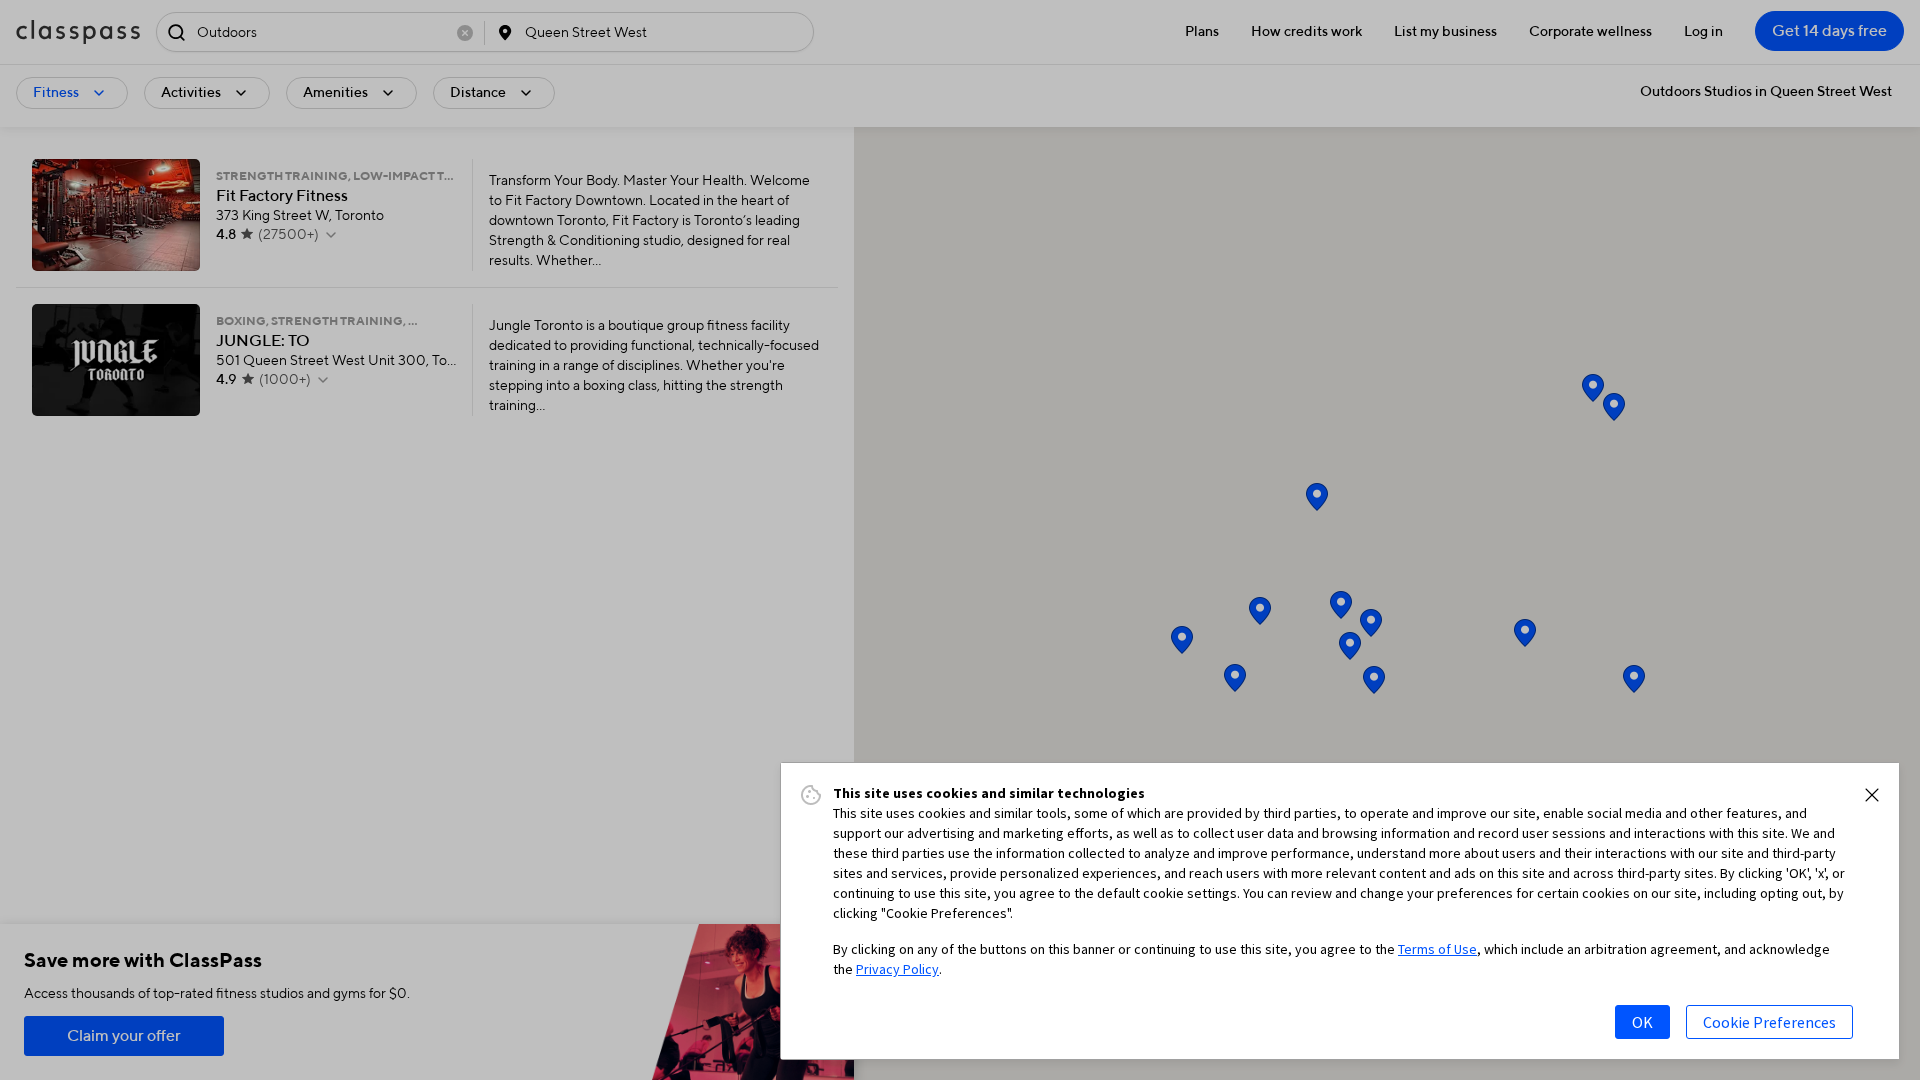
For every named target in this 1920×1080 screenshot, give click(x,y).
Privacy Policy (897, 969)
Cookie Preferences (1769, 1022)
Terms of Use (1437, 949)
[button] (1872, 795)
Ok (1642, 1022)
